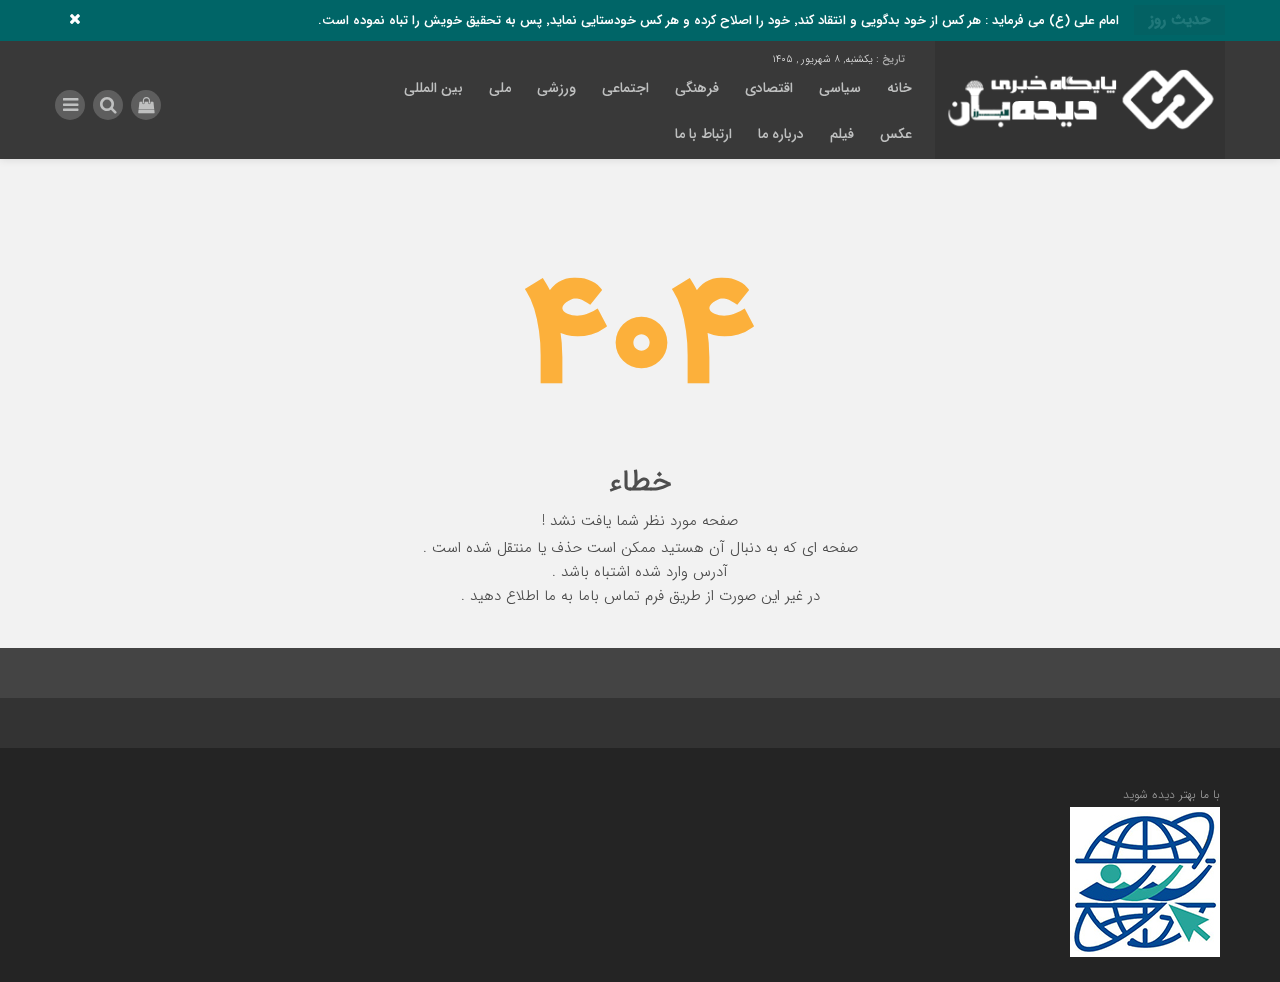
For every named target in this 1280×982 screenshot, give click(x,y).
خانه (899, 88)
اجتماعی (625, 88)
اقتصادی (769, 88)
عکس (896, 134)
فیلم (842, 134)
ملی (500, 88)
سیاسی (840, 88)
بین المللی (433, 88)
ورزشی (556, 88)
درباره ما (781, 134)
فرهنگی (697, 88)
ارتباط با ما (703, 134)
